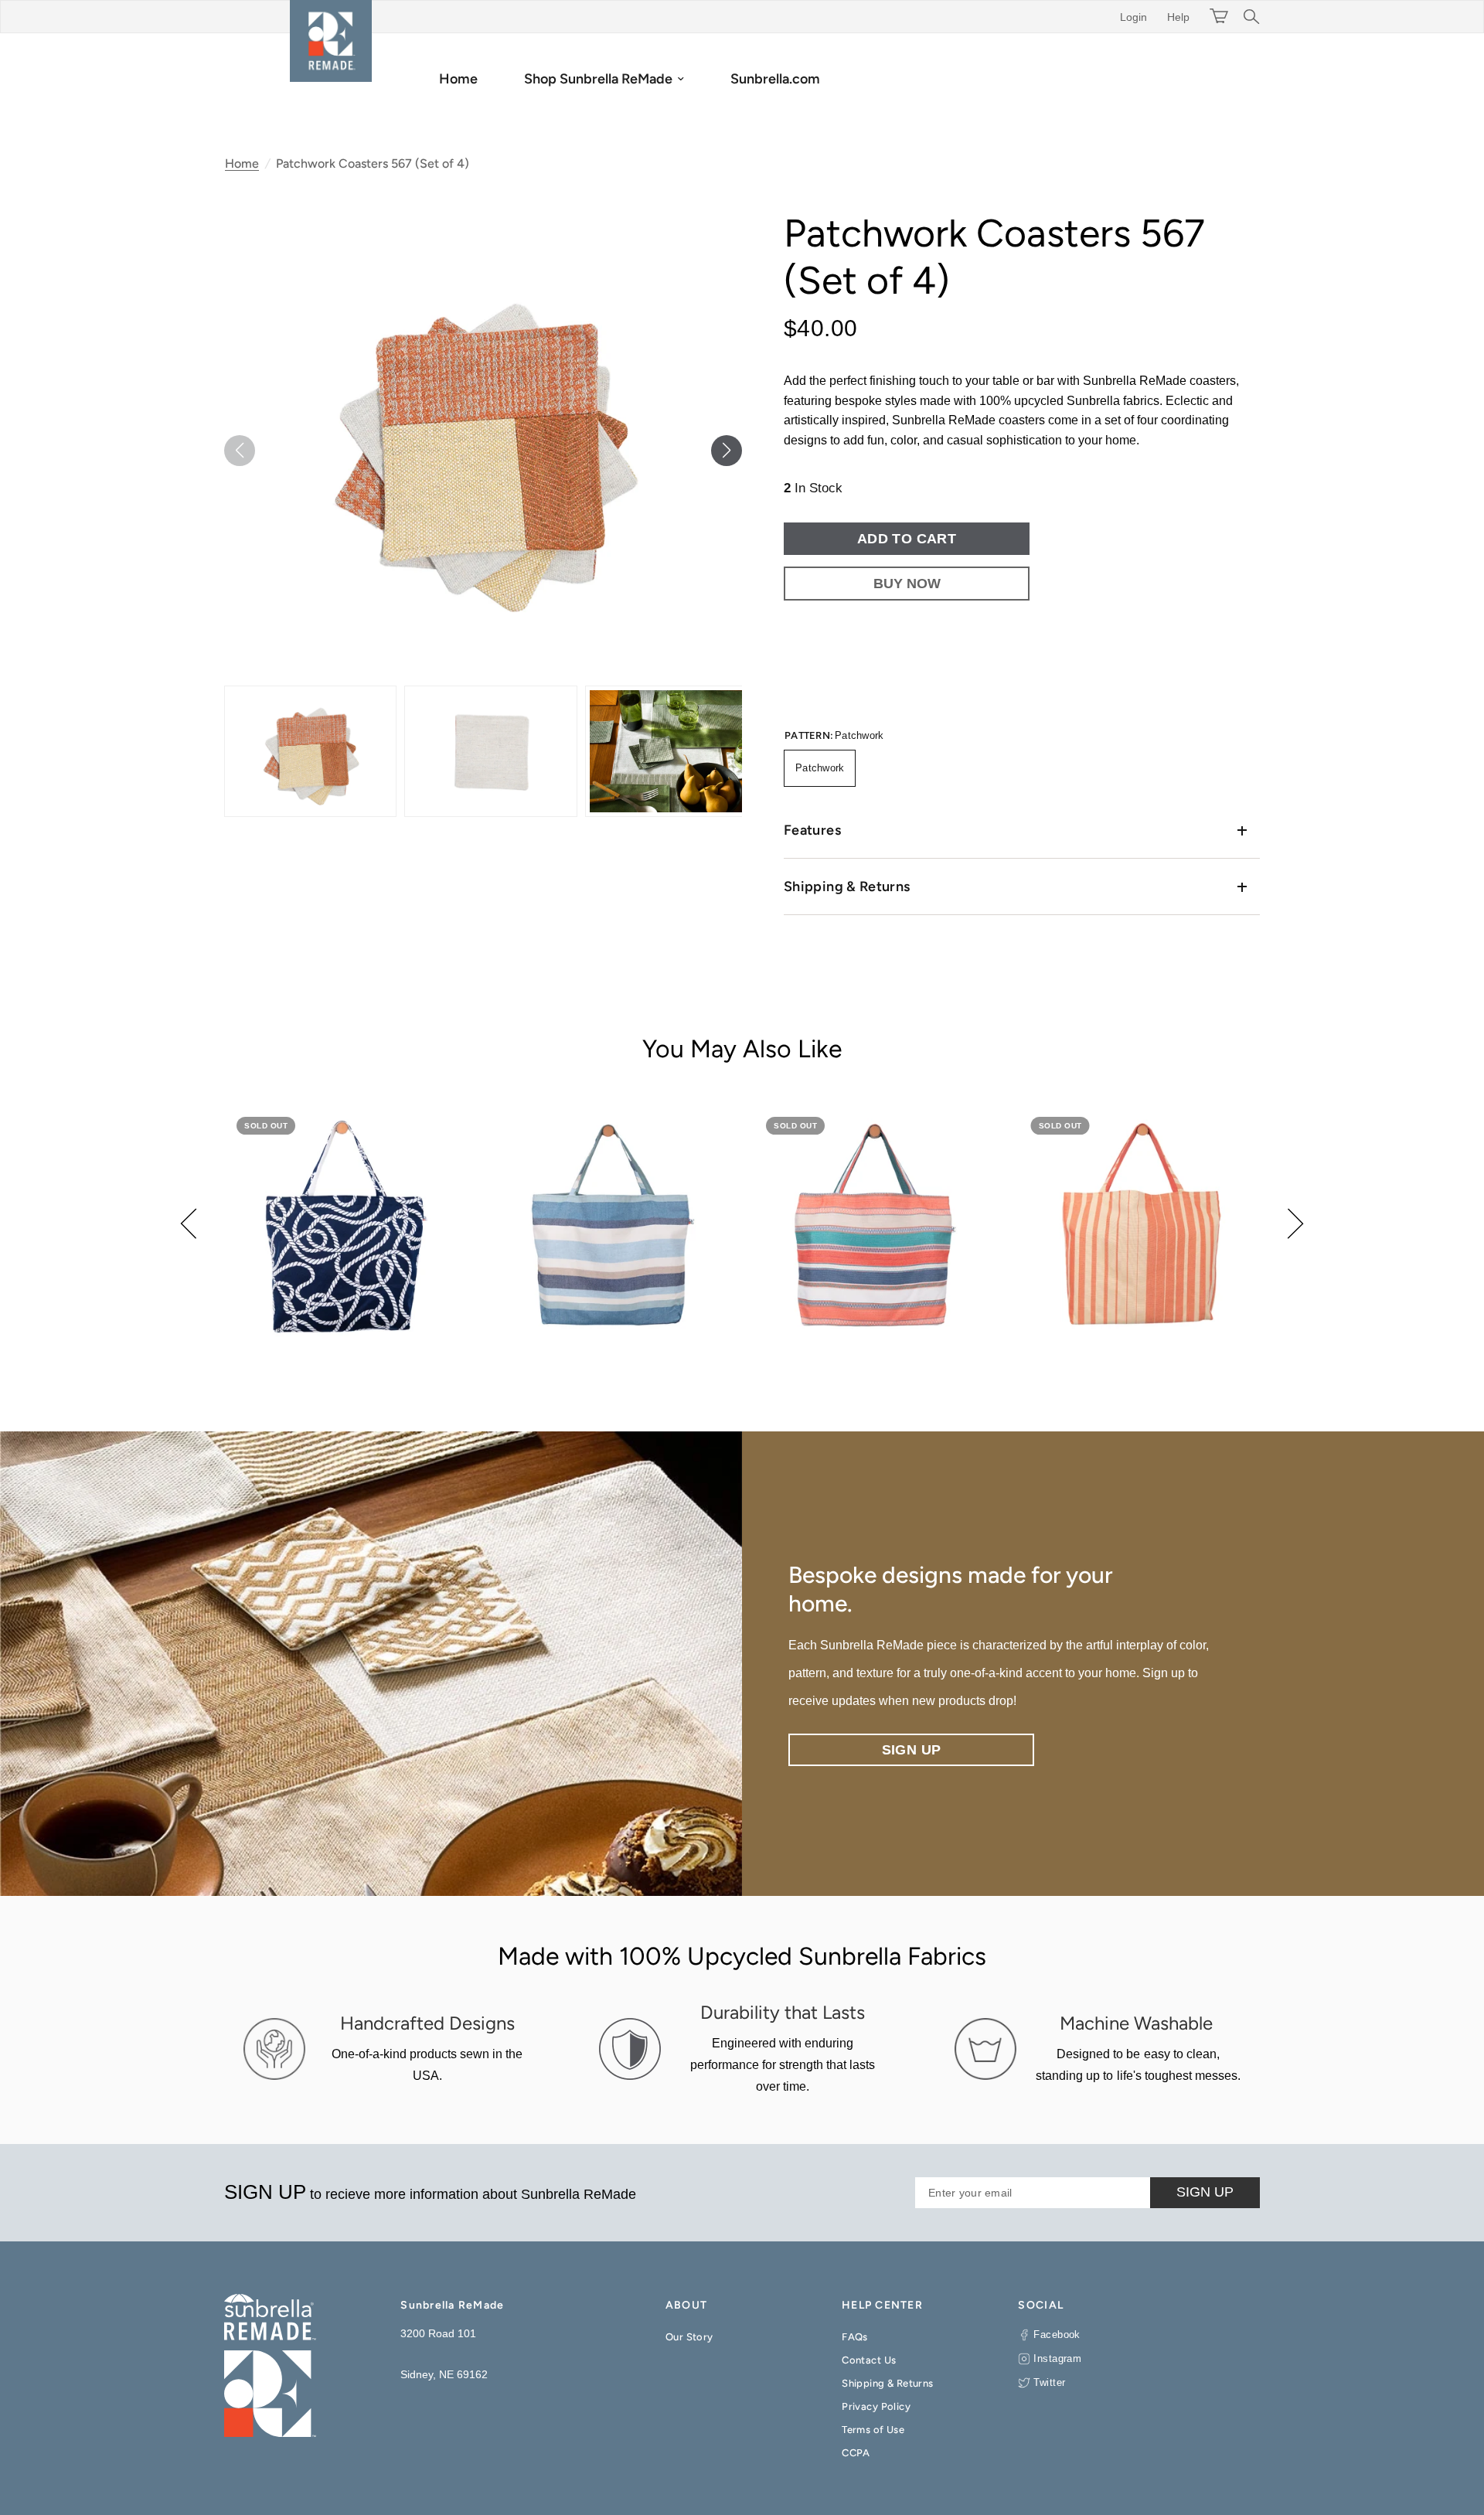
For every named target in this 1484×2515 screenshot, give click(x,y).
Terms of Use (873, 2430)
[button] (727, 451)
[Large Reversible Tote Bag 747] (1140, 1225)
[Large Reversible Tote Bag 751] (610, 1225)
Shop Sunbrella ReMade (598, 79)
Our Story (689, 2337)
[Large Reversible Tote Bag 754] (345, 1225)
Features (812, 830)
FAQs (855, 2337)
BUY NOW (907, 584)
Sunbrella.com (775, 79)
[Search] (1248, 17)
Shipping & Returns (847, 887)
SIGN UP (1205, 2192)
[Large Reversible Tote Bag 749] (875, 1225)
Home (458, 79)
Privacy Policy (876, 2406)
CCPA (856, 2453)
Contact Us (869, 2360)
